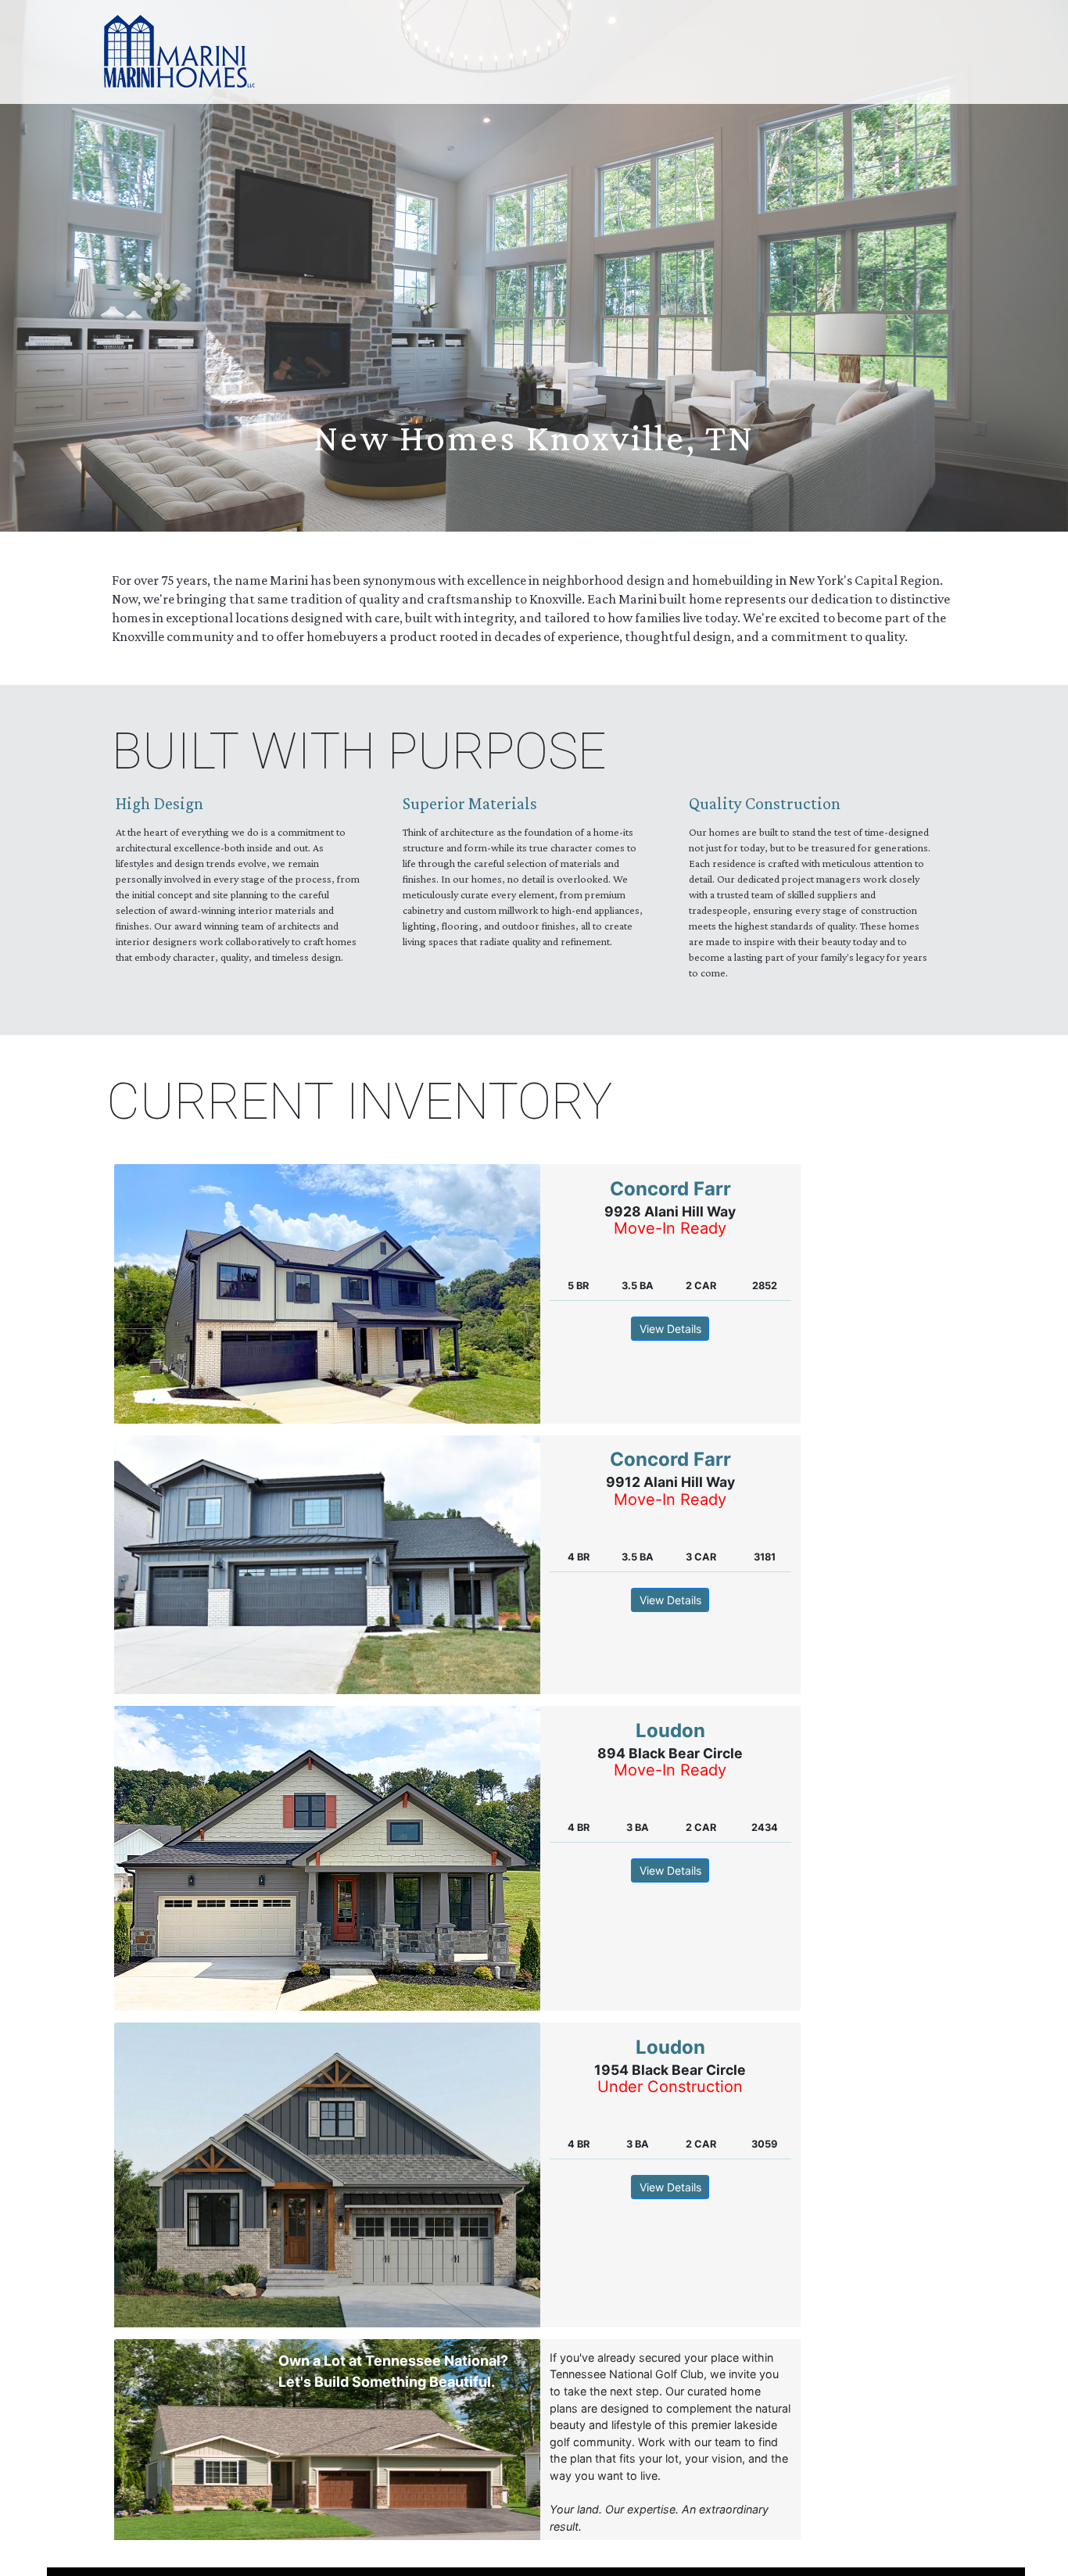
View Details (670, 1329)
